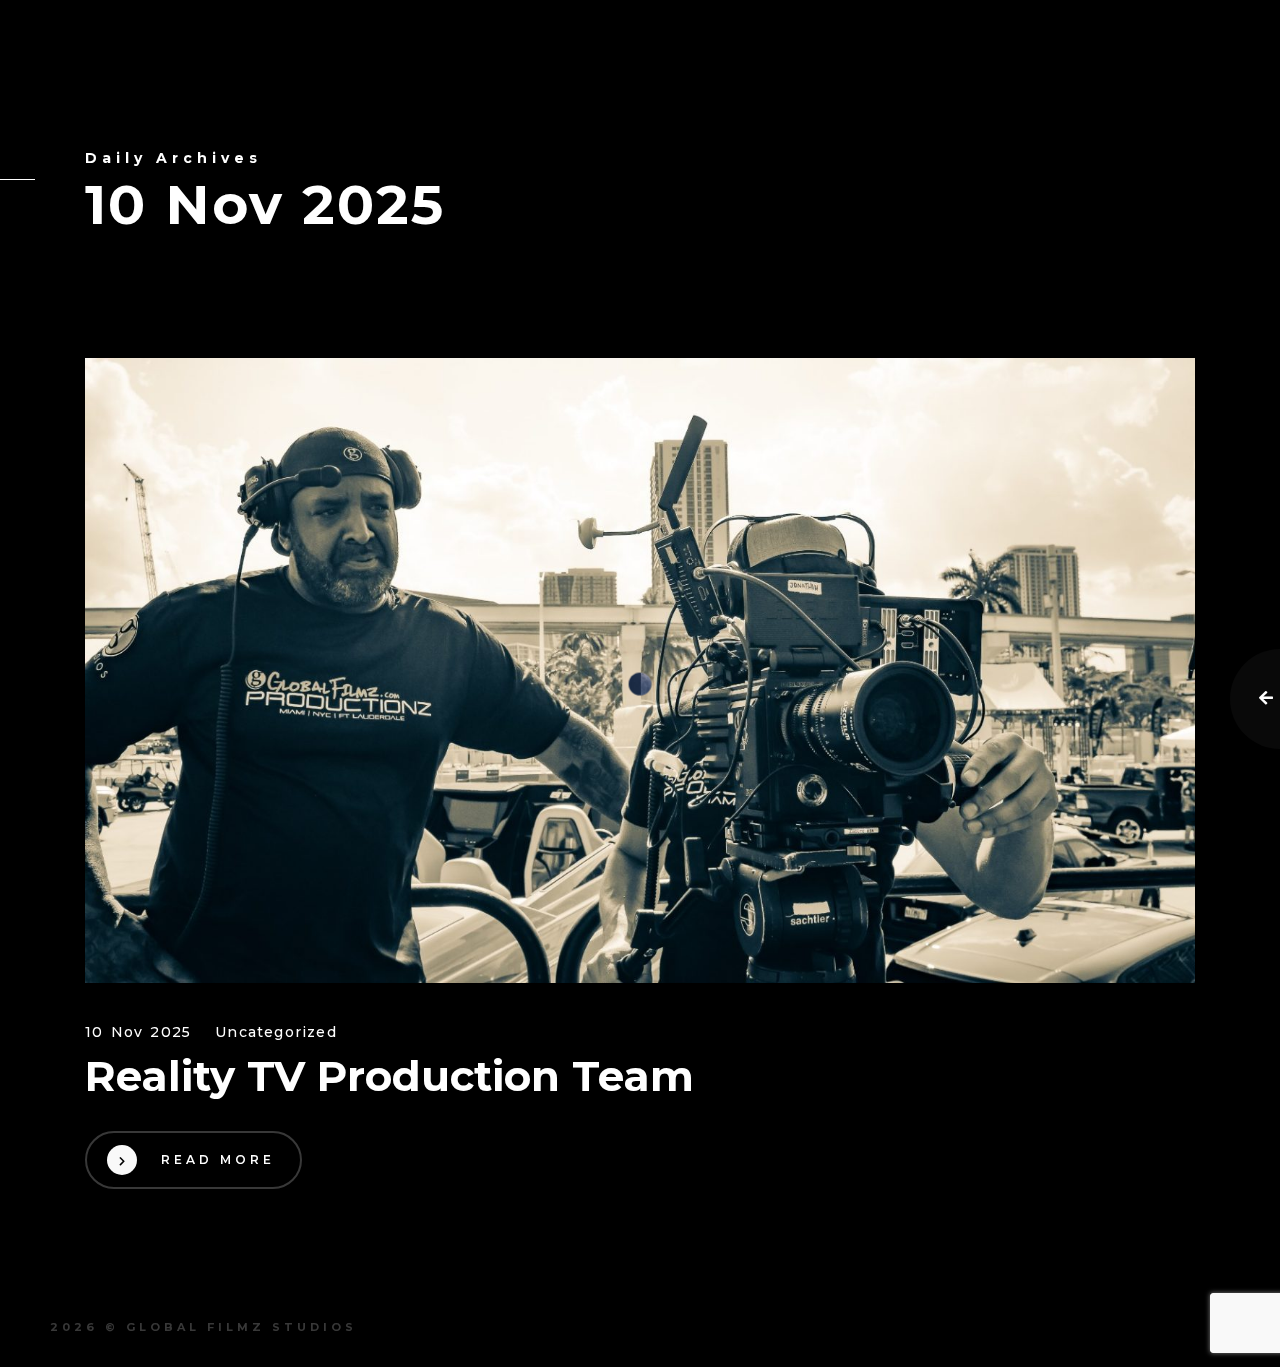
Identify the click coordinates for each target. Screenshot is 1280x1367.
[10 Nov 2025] (640, 670)
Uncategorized (276, 1032)
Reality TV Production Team (389, 1076)
